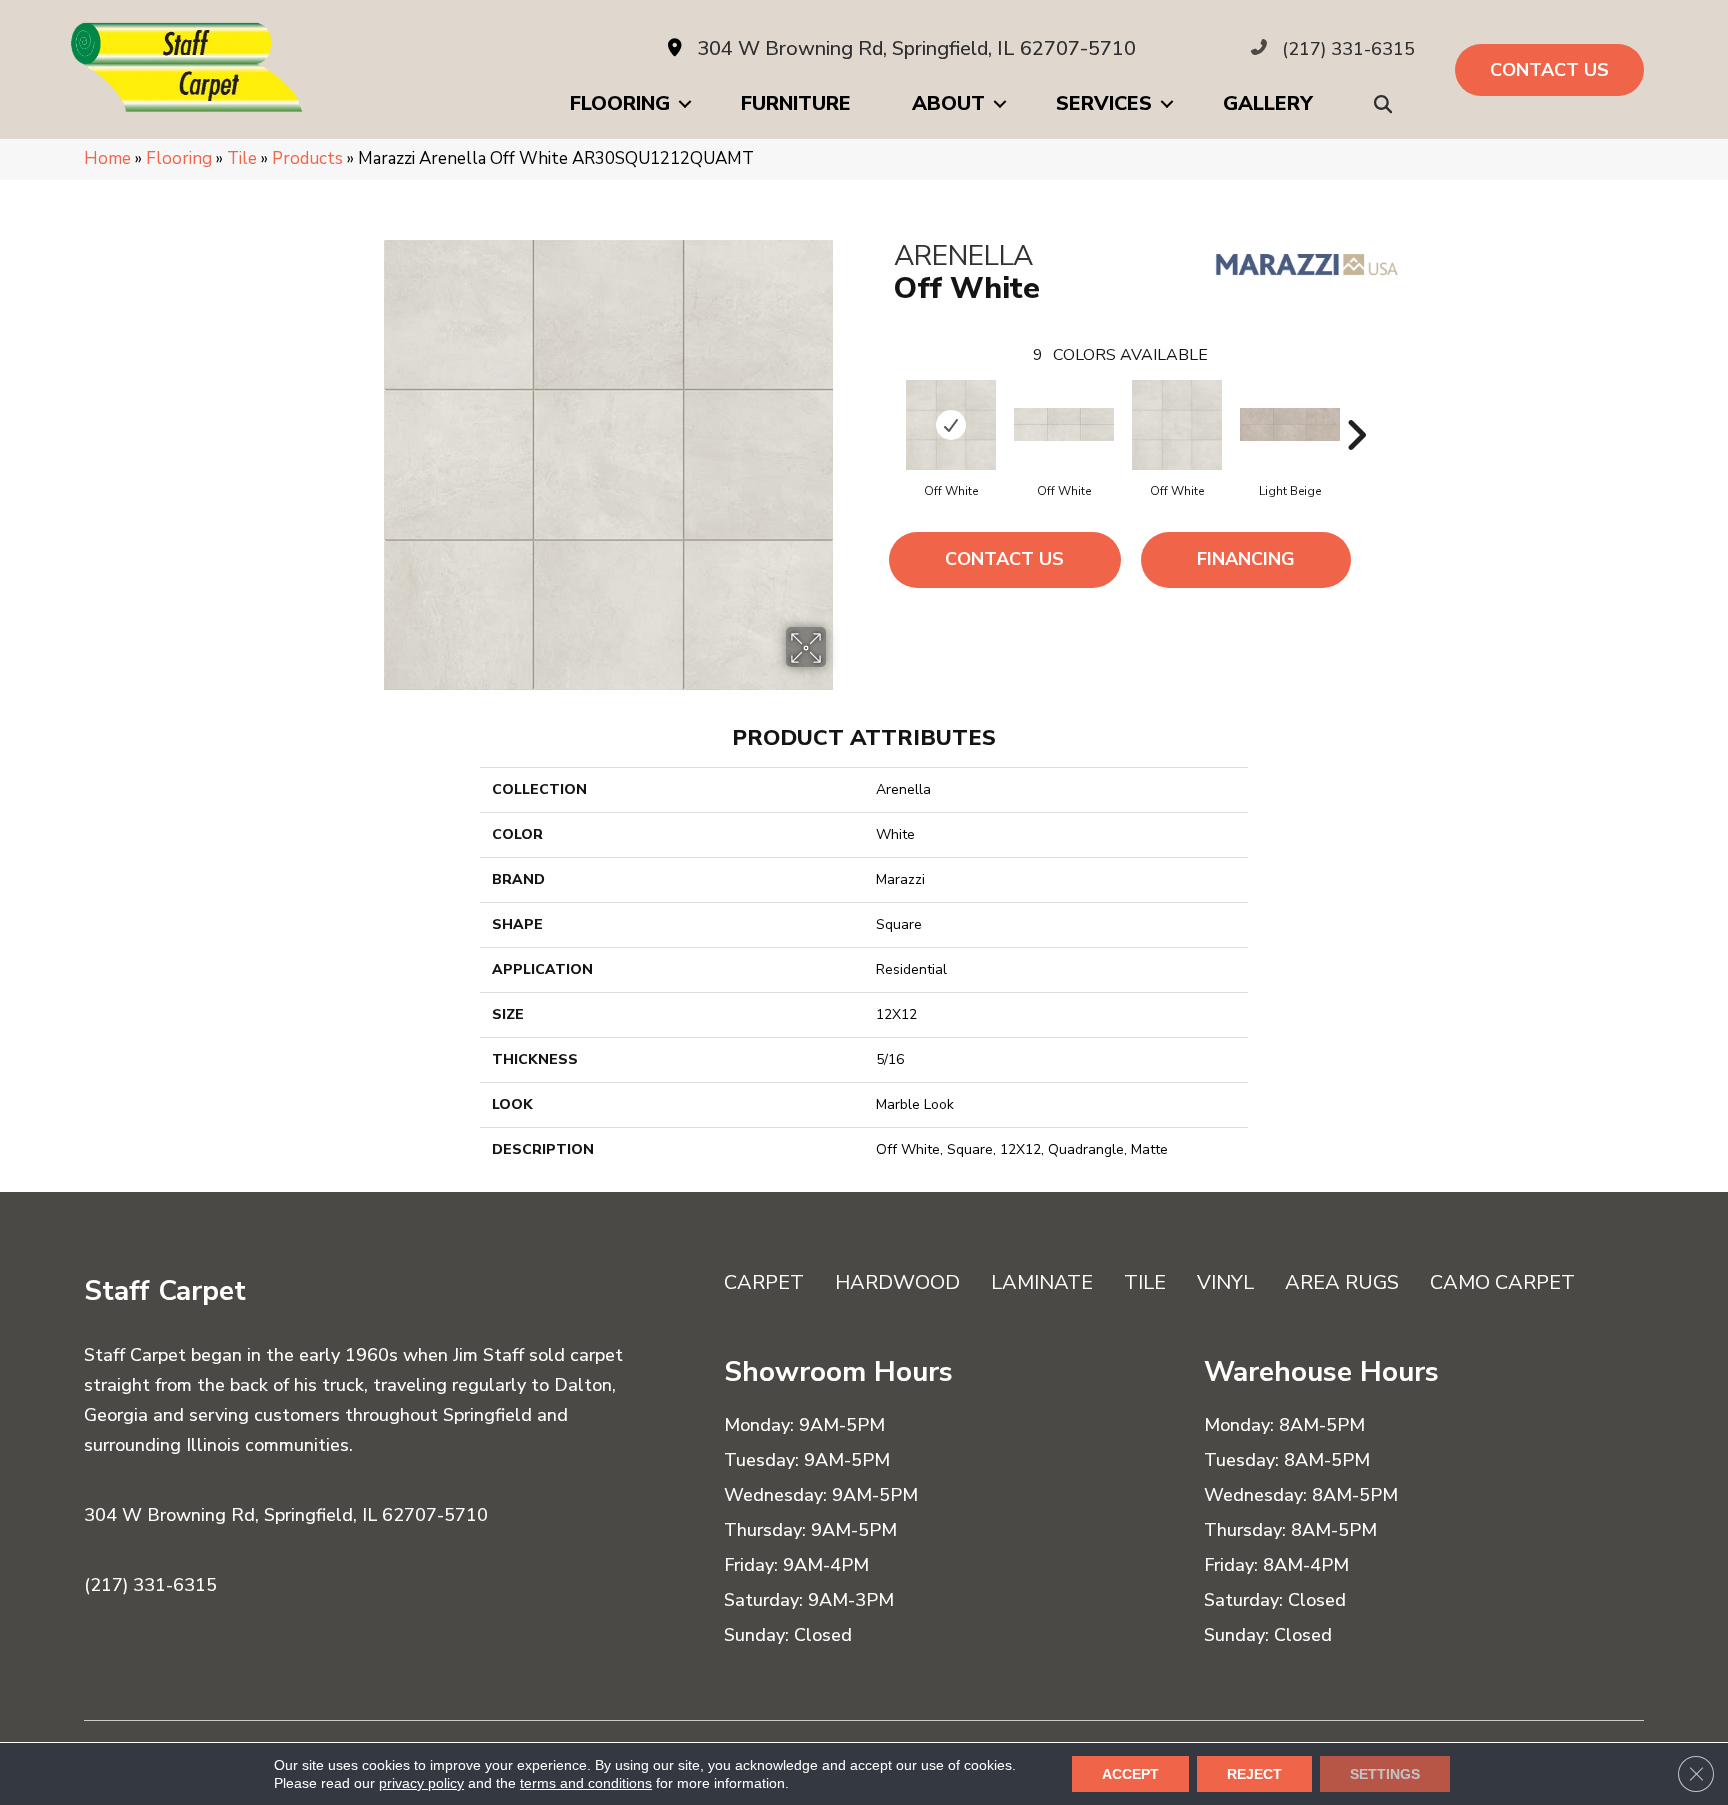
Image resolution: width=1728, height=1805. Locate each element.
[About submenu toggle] (1000, 104)
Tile (242, 158)
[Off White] (951, 425)
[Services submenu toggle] (1167, 104)
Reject (1254, 1774)
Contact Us (1004, 559)
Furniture (796, 103)
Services (1104, 103)
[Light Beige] (1290, 424)
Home (107, 158)
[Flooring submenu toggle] (685, 104)
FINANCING (1246, 559)
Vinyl (1225, 1282)
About (948, 103)
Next (1356, 405)
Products (307, 158)
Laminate (1042, 1282)
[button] (1387, 104)
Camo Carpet (1502, 1282)
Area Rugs (1342, 1282)
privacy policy (421, 1783)
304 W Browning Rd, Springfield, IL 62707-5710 (916, 48)
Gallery (1268, 103)
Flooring (620, 103)
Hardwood (897, 1282)
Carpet (764, 1282)
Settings (1385, 1774)
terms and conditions (586, 1783)
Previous (884, 405)
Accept (1130, 1774)
